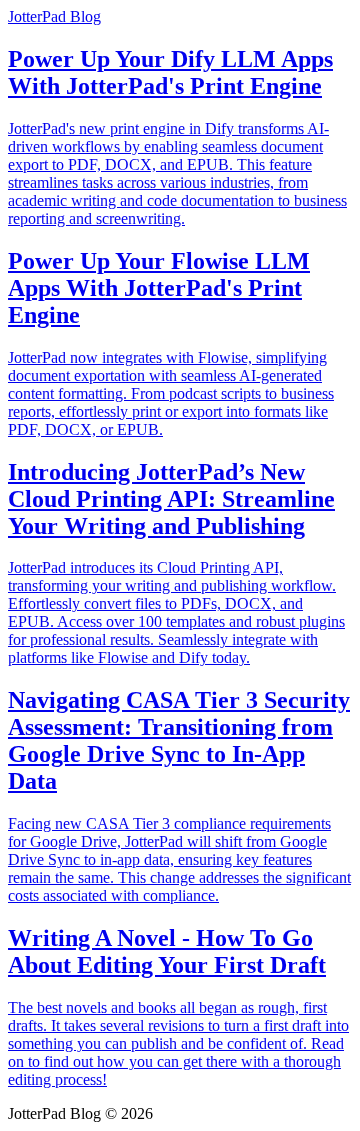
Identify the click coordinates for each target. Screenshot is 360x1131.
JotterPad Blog (54, 16)
